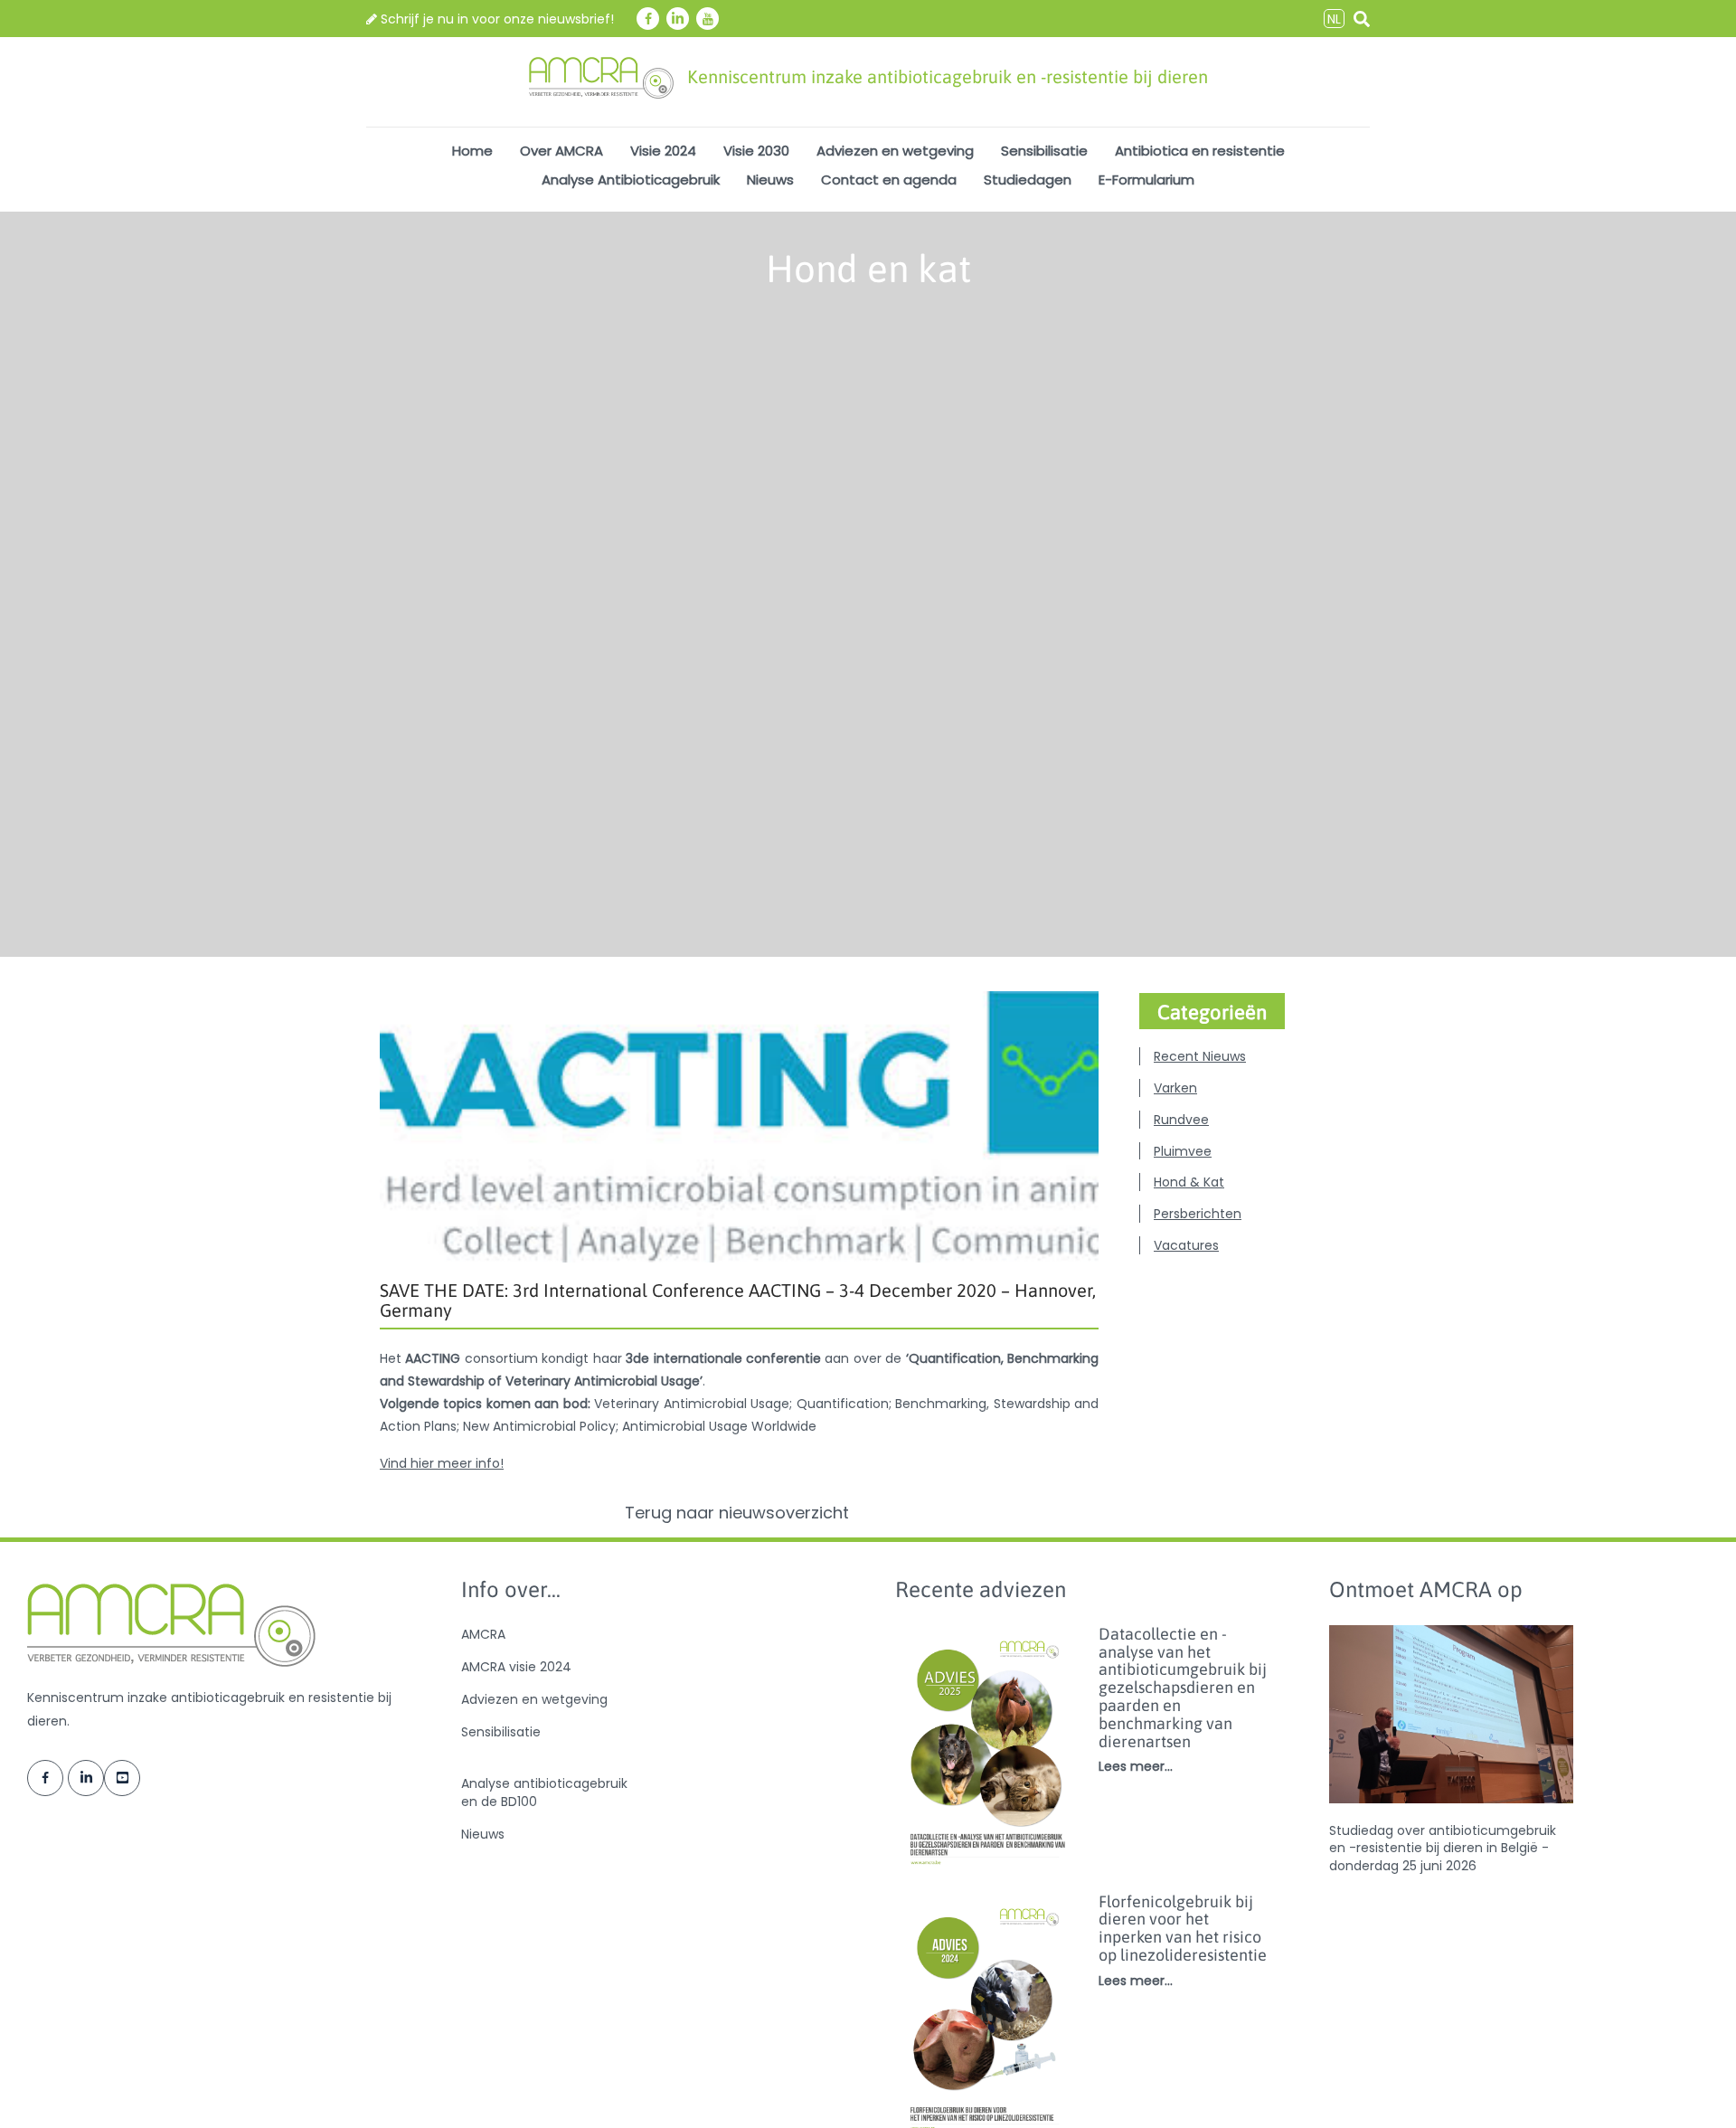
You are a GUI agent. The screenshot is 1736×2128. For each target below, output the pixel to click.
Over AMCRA (561, 151)
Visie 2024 (663, 151)
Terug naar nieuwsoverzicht (739, 1513)
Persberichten (1198, 1214)
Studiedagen (1028, 180)
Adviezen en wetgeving (895, 151)
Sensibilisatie (1044, 151)
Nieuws (770, 180)
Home (472, 151)
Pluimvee (1183, 1151)
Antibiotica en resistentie (1200, 151)
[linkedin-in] (678, 19)
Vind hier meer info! (442, 1463)
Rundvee (1181, 1120)
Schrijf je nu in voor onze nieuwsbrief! (495, 19)
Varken (1175, 1088)
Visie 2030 (756, 151)
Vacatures (1186, 1245)
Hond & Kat (1189, 1182)
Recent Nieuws (1200, 1056)
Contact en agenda (889, 180)
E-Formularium (1146, 180)
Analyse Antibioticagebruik (631, 180)
